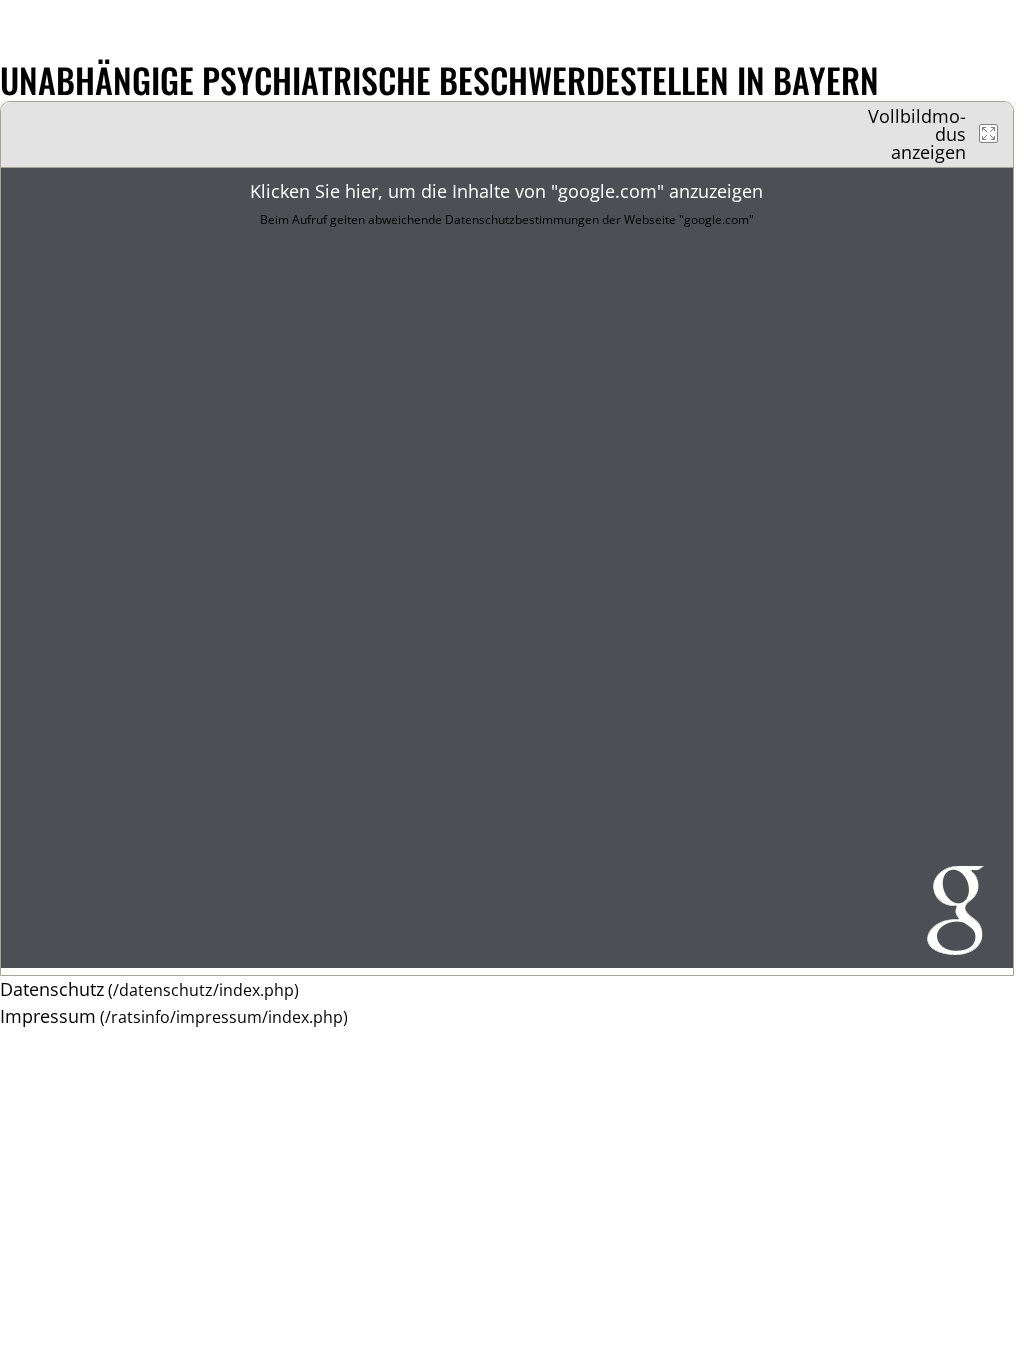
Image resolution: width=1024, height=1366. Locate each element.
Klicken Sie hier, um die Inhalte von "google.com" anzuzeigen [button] (506, 203)
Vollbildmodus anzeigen (917, 134)
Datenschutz (52, 989)
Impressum (48, 1016)
